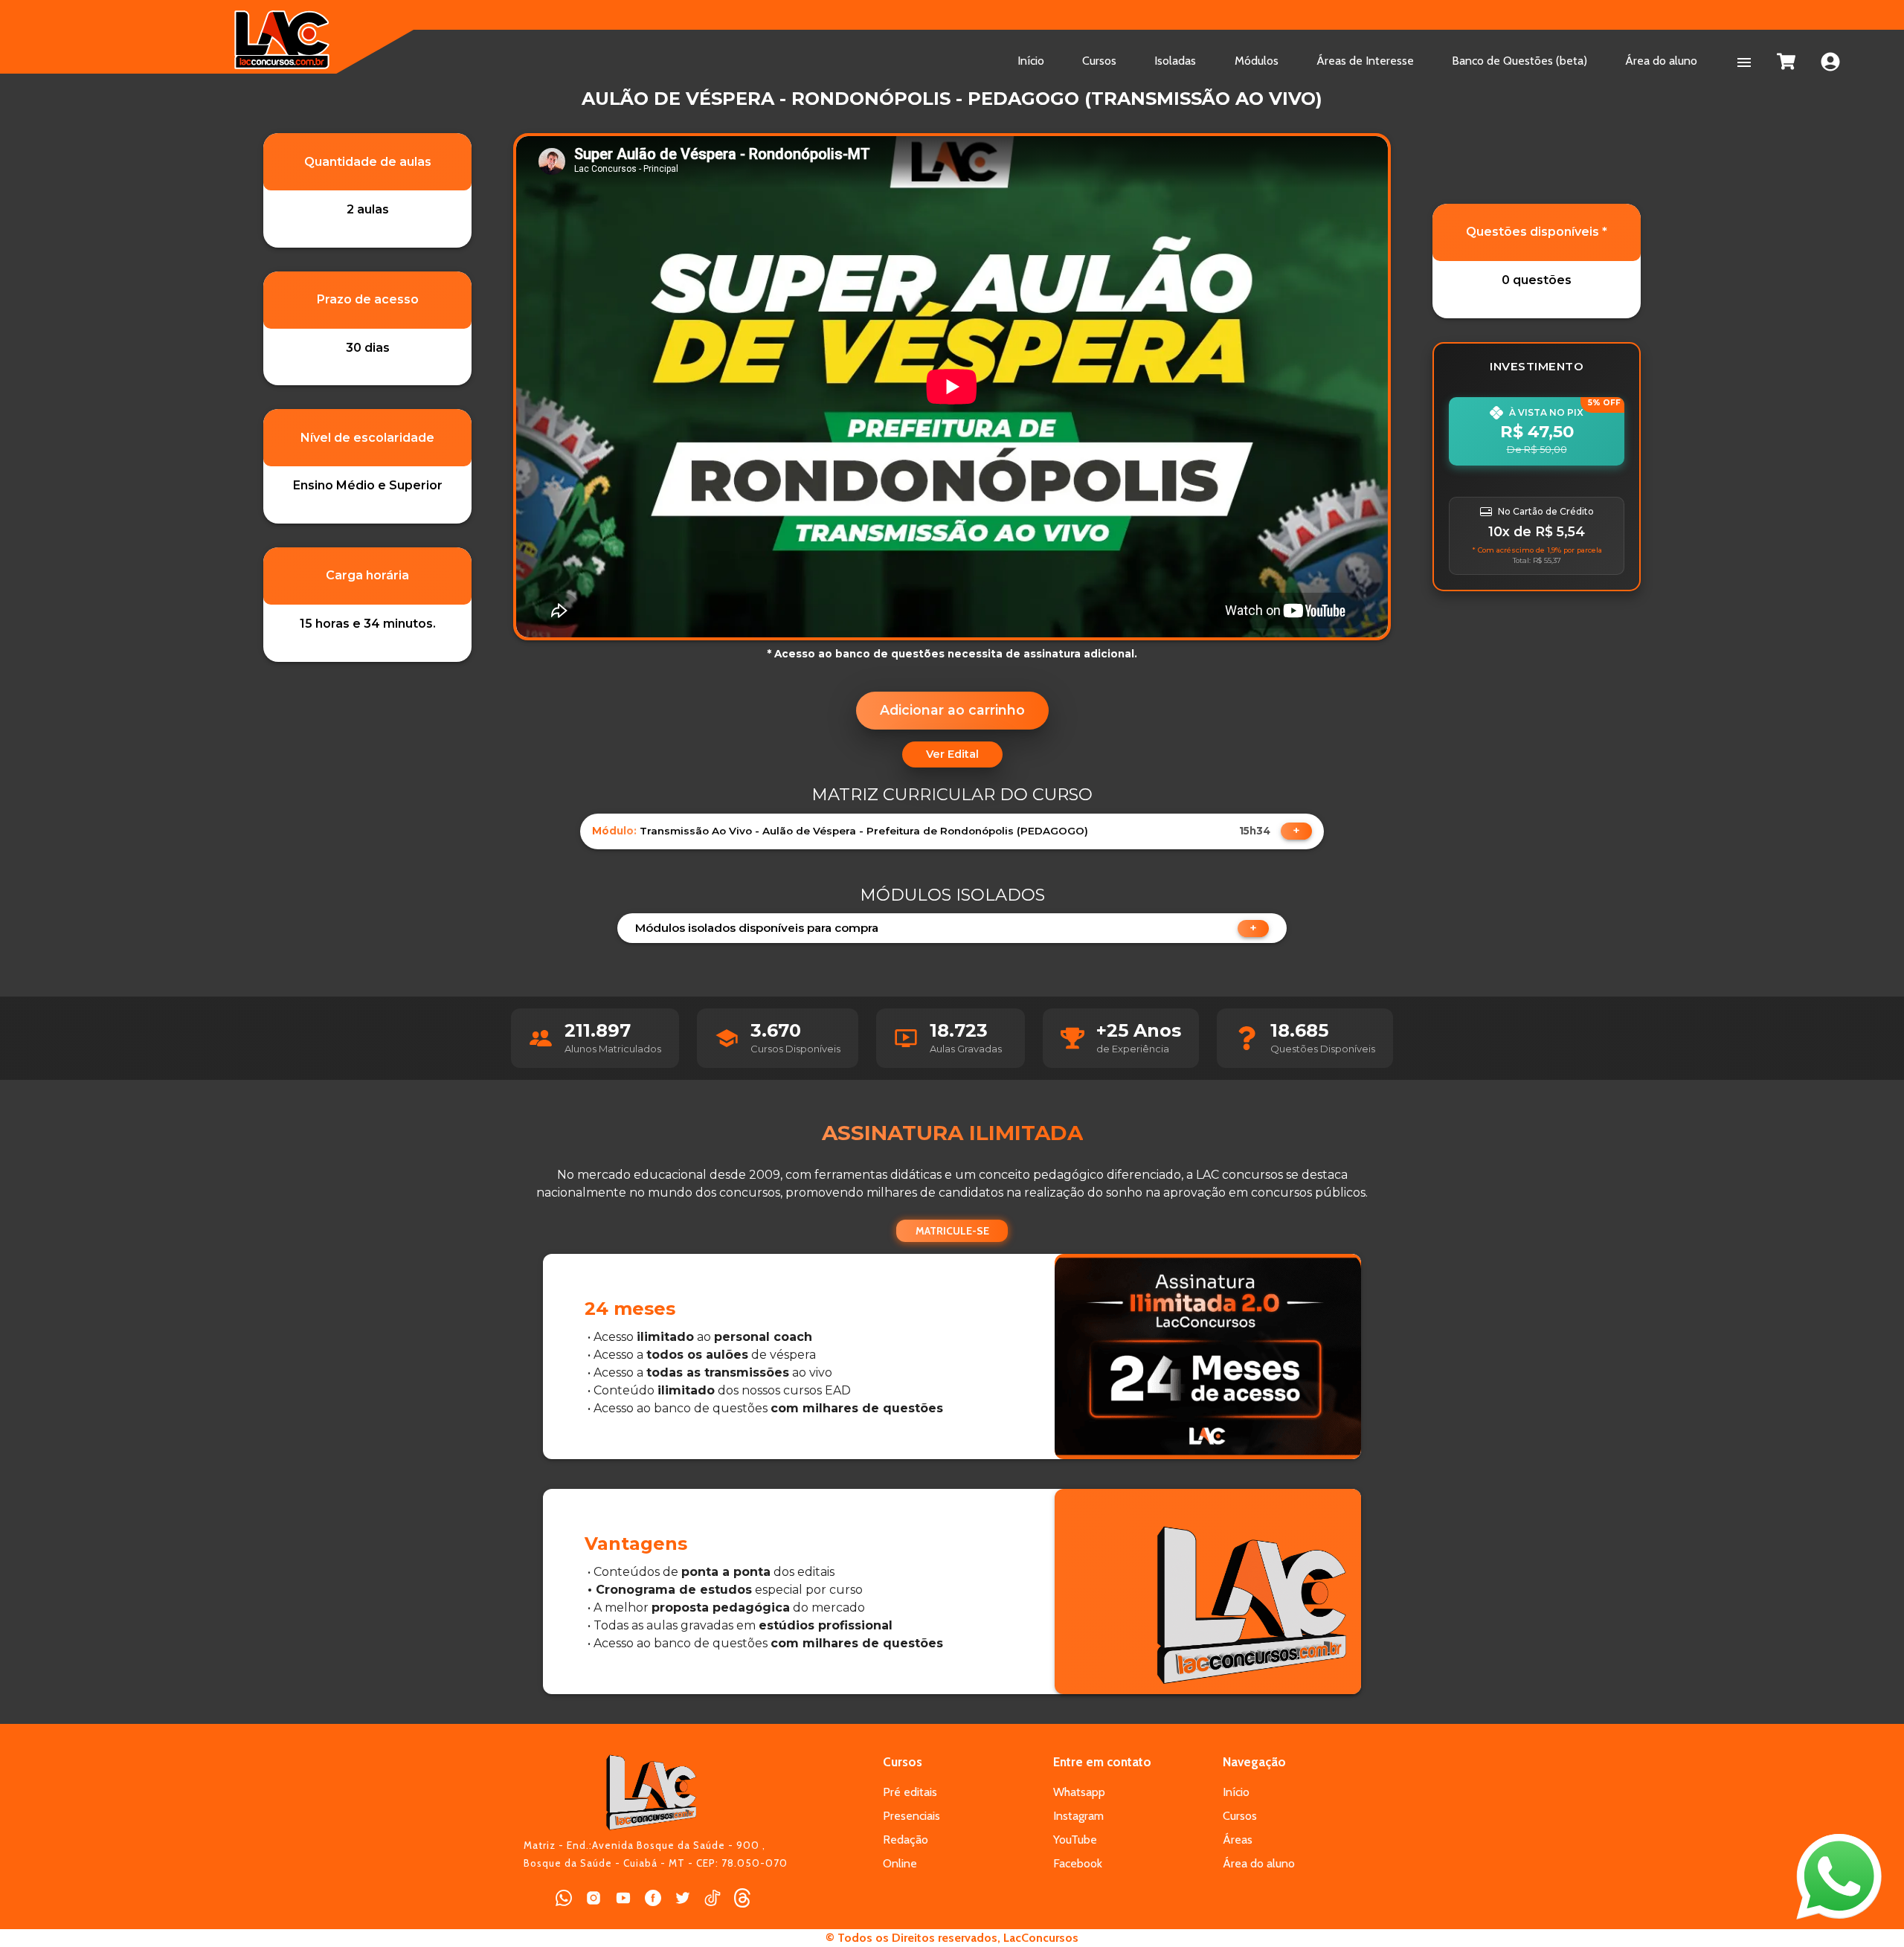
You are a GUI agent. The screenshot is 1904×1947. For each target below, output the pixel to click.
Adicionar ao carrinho (952, 710)
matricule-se (952, 1231)
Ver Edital (952, 754)
